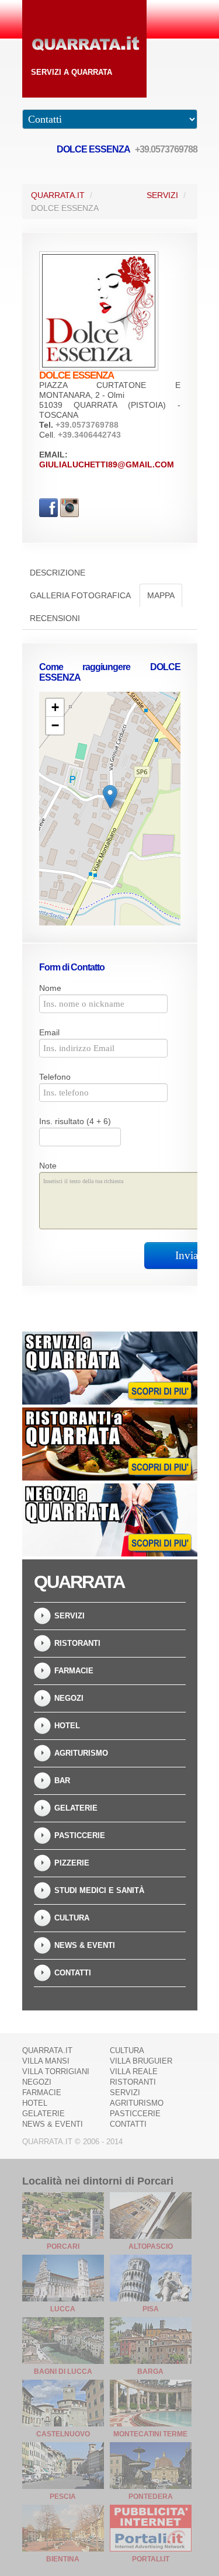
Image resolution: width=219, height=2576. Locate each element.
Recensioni (55, 618)
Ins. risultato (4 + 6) (75, 1121)
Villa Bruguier (141, 2061)
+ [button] (55, 707)
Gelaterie (76, 1808)
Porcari (63, 2246)
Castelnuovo (63, 2434)
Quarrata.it (58, 195)
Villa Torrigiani (56, 2071)
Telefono (55, 1077)
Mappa (161, 595)
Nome (50, 988)
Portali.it (151, 2559)
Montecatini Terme (150, 2434)
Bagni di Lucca (63, 2372)
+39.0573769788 (166, 149)
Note (48, 1166)
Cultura (72, 1918)
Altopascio (151, 2246)
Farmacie (74, 1671)
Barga (150, 2372)
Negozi (69, 1698)
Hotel (67, 1726)
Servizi (162, 195)
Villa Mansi (46, 2061)
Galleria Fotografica (80, 595)
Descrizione (58, 573)
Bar (62, 1781)
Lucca (63, 2309)
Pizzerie (72, 1863)
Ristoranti (77, 1643)
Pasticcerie (80, 1835)
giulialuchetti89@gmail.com (107, 464)
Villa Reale (134, 2071)
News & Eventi (85, 1945)
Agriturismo (81, 1753)
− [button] (55, 725)
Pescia (63, 2497)
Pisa (151, 2309)
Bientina (63, 2559)
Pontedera (151, 2497)
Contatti (73, 1973)
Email (49, 1032)
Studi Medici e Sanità (99, 1890)
